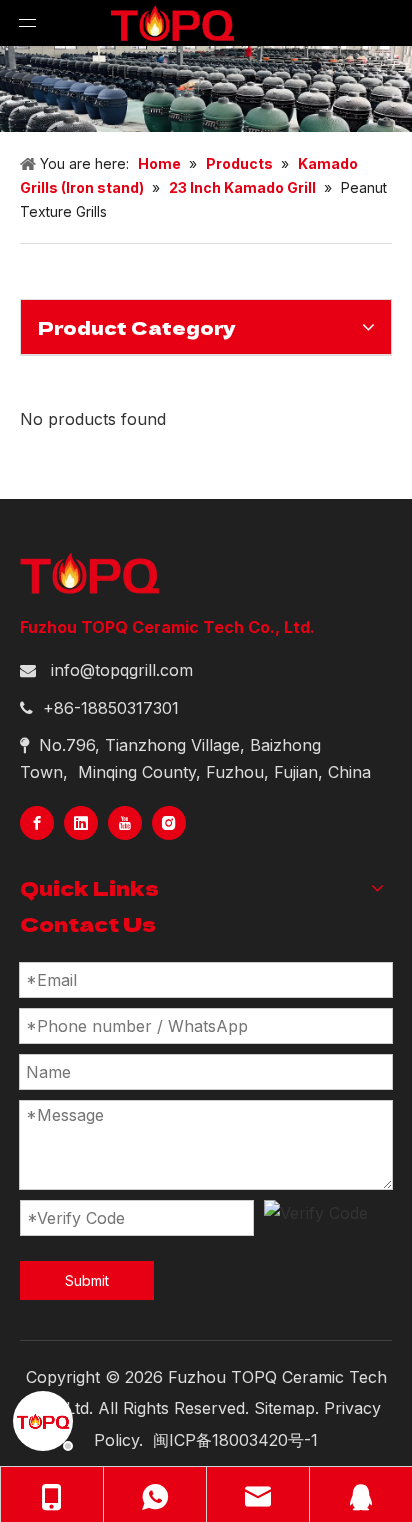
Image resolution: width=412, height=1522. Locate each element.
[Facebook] (37, 823)
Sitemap (284, 1408)
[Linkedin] (81, 823)
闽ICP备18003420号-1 (235, 1440)
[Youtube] (125, 823)
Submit (87, 1280)
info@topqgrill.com (122, 670)
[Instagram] (169, 823)
